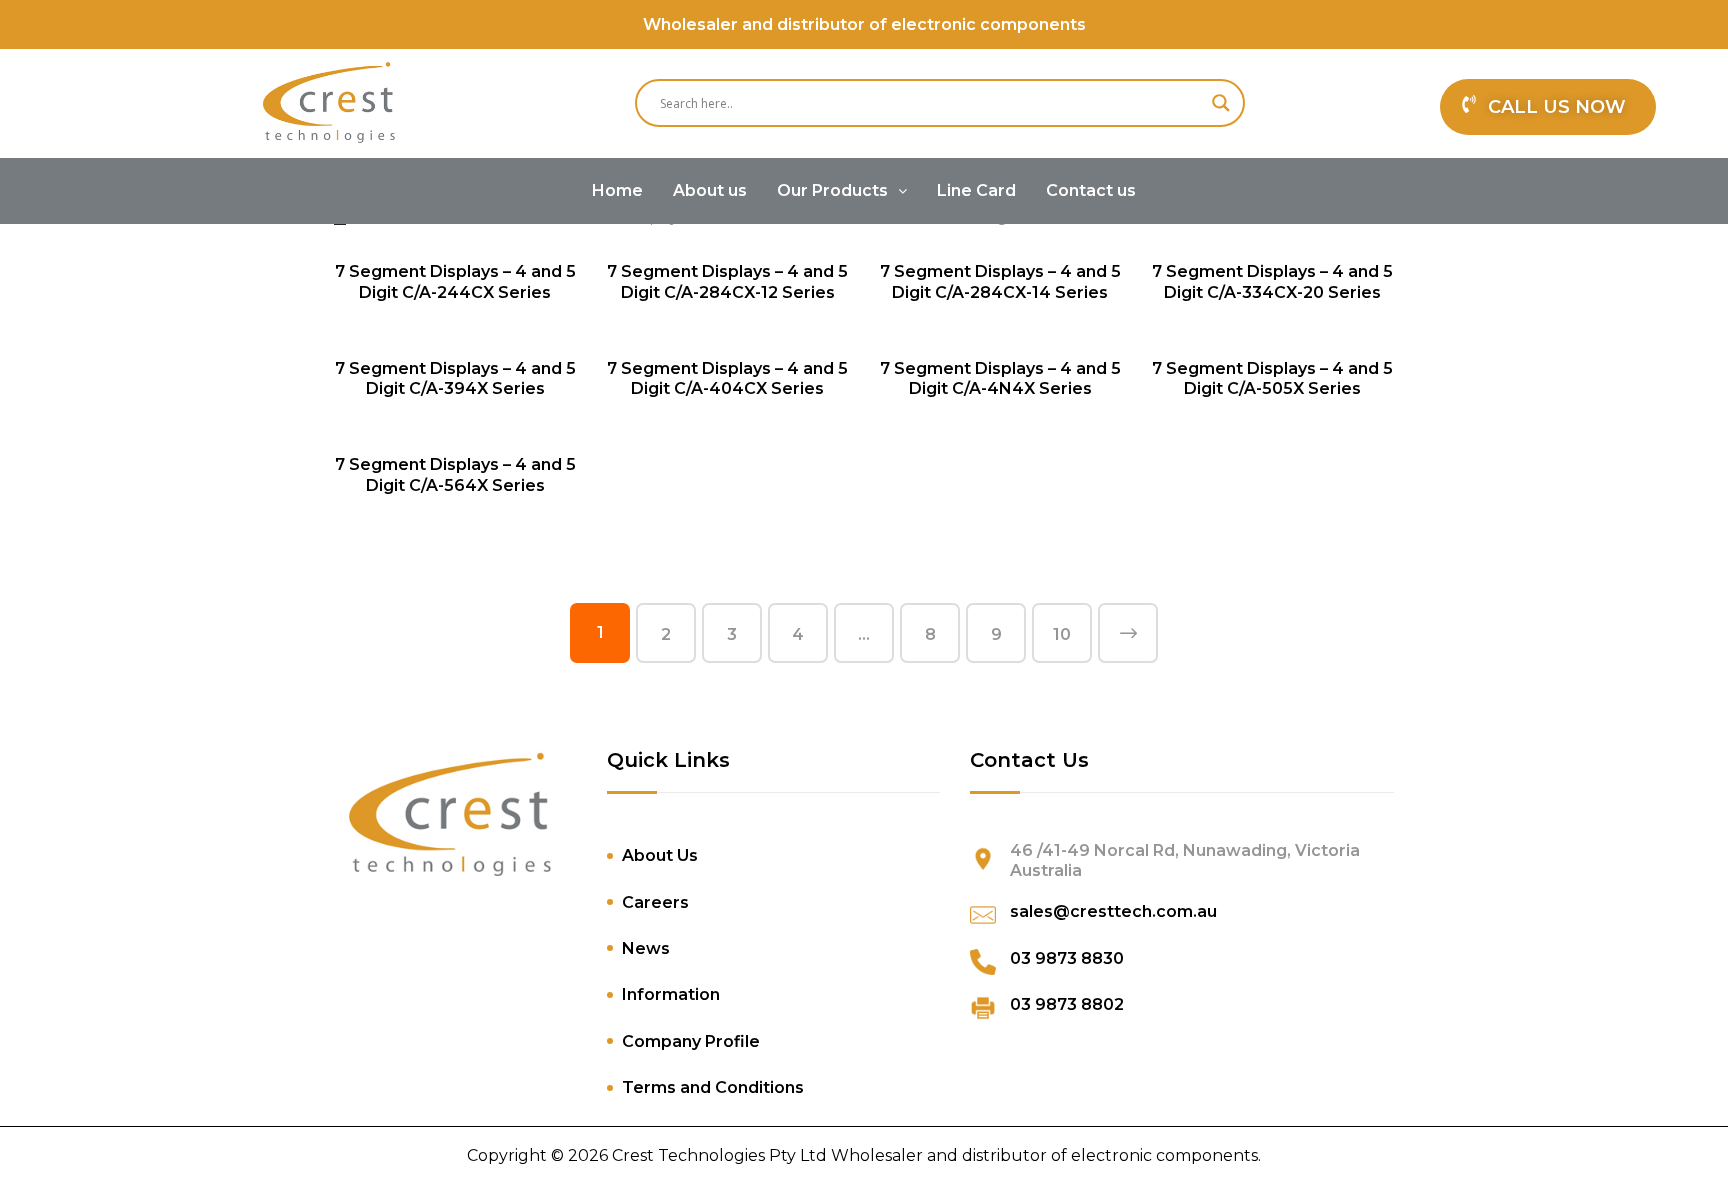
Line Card (976, 190)
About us (710, 190)
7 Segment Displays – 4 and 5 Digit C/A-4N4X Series (1000, 379)
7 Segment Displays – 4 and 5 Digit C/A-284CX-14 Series (1000, 282)
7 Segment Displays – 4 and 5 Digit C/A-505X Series (1272, 379)
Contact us (1091, 190)
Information (671, 994)
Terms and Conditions (713, 1087)
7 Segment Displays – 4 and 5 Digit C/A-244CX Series (455, 282)
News (646, 948)
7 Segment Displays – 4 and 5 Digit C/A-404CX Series (727, 379)
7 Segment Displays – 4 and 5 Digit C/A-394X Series (455, 379)
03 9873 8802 (1067, 1004)
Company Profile (691, 1041)
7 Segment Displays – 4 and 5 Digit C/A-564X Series (455, 475)
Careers (655, 902)
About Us (660, 855)
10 (1062, 634)
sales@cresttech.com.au (1113, 911)
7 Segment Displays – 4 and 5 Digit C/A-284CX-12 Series (727, 282)
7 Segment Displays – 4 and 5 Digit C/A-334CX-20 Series (1272, 282)
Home (617, 190)
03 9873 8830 (1067, 958)
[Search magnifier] (1221, 103)
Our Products (832, 190)
